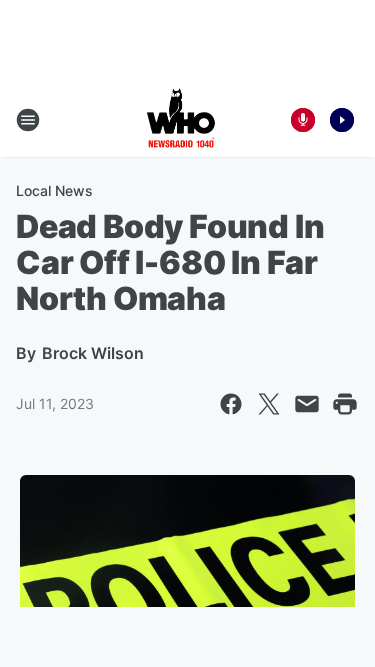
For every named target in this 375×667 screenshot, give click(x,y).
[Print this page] (345, 404)
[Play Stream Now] (342, 120)
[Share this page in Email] (307, 404)
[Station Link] (181, 120)
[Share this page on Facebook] (231, 404)
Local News (54, 190)
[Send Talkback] (303, 120)
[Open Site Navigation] (28, 120)
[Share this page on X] (269, 404)
